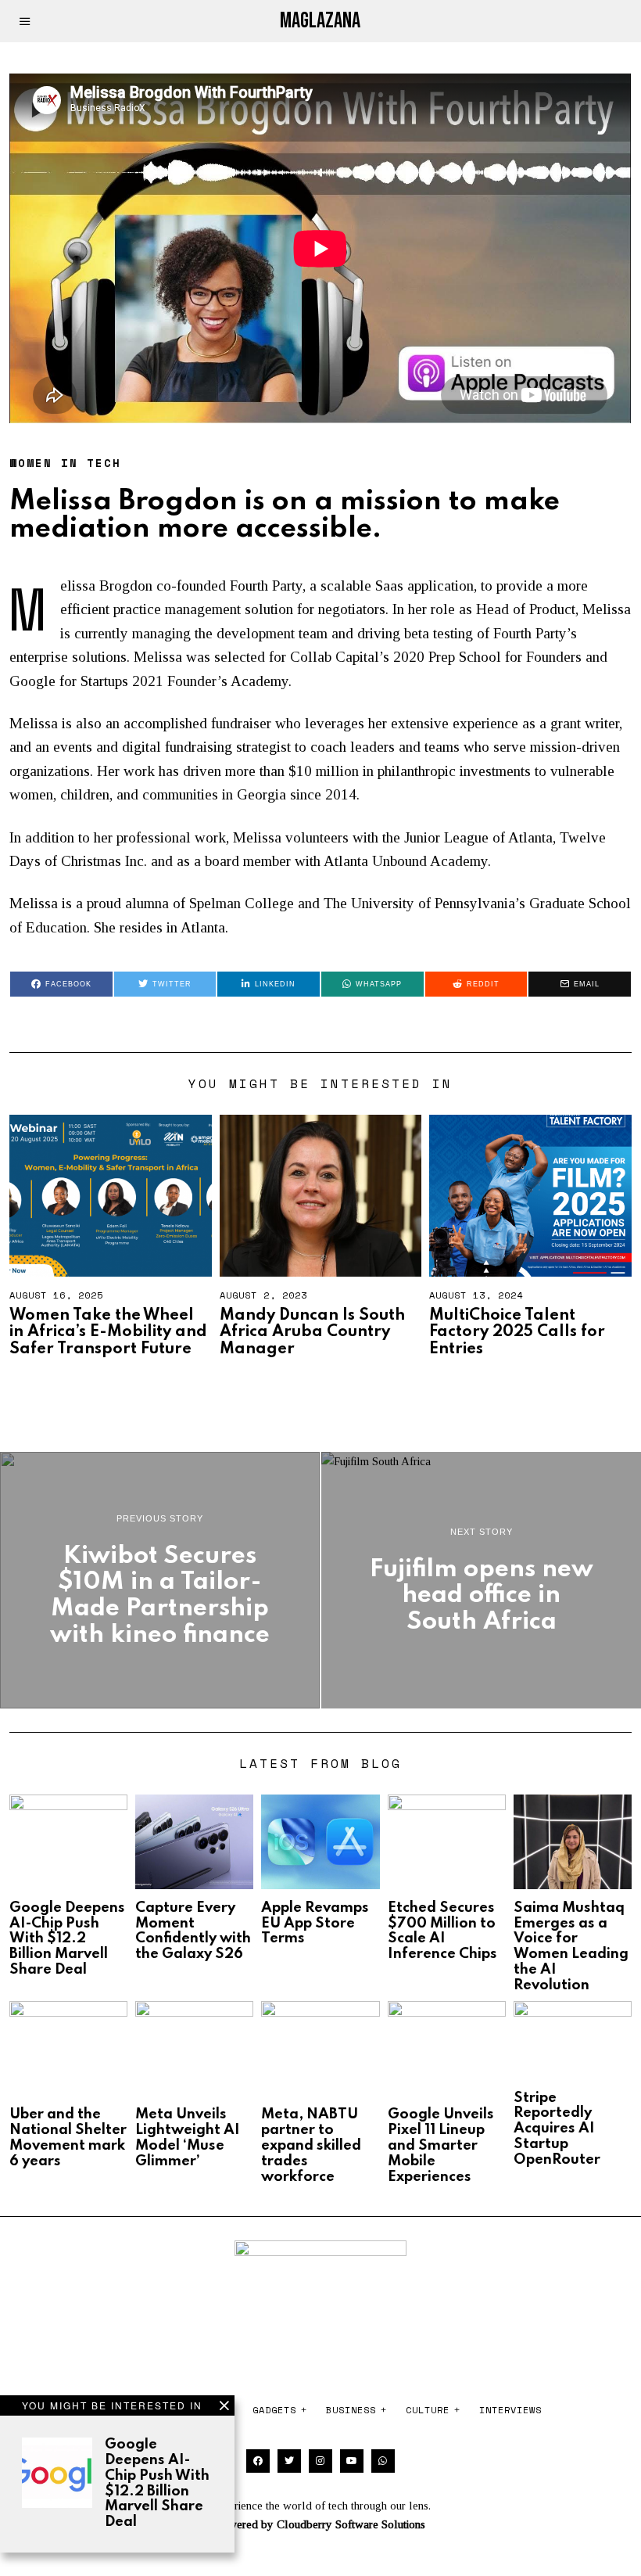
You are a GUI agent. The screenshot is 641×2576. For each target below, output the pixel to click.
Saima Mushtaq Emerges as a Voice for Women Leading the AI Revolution (571, 1947)
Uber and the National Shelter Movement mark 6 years (68, 2138)
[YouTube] (352, 2461)
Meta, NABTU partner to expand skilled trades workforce (311, 2145)
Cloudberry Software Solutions (351, 2524)
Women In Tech (65, 463)
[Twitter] (289, 2461)
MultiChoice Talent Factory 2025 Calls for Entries (517, 1333)
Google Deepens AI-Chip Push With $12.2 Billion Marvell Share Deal (157, 2483)
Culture (428, 2410)
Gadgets (274, 2410)
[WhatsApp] (383, 2461)
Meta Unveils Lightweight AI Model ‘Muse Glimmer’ (188, 2138)
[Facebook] (258, 2461)
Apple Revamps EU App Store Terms (315, 1924)
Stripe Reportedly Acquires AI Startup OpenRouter (557, 2129)
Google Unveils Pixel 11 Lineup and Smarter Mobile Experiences (441, 2145)
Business (351, 2410)
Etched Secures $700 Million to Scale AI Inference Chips (442, 1931)
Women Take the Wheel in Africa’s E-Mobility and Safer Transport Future (108, 1333)
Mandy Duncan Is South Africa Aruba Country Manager (312, 1333)
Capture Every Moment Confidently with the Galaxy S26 (193, 1931)
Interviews (510, 2410)
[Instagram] (320, 2461)
